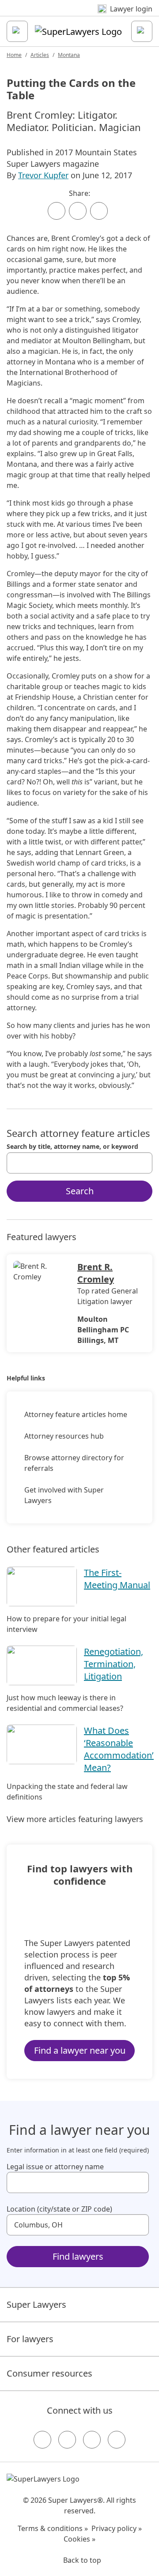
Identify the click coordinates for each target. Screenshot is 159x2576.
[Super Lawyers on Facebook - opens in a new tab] (42, 2440)
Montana (69, 55)
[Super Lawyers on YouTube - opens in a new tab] (92, 2440)
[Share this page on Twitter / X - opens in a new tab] (78, 211)
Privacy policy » (117, 2528)
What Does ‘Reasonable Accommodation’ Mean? (119, 1749)
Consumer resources (49, 2373)
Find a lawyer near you (80, 2050)
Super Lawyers (36, 2304)
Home (14, 55)
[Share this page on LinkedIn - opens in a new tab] (99, 211)
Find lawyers (78, 2256)
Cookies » (79, 2539)
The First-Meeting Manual (117, 1579)
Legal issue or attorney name (55, 2167)
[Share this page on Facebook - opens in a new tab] (57, 211)
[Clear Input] (142, 1163)
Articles (40, 55)
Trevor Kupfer (43, 175)
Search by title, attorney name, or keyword (72, 1147)
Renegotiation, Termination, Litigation (114, 1664)
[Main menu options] (17, 31)
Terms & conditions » (53, 2528)
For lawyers (30, 2339)
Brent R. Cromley (96, 1273)
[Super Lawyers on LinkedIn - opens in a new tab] (117, 2440)
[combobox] (79, 1163)
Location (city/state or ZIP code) (59, 2209)
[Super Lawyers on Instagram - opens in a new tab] (67, 2440)
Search (80, 1191)
